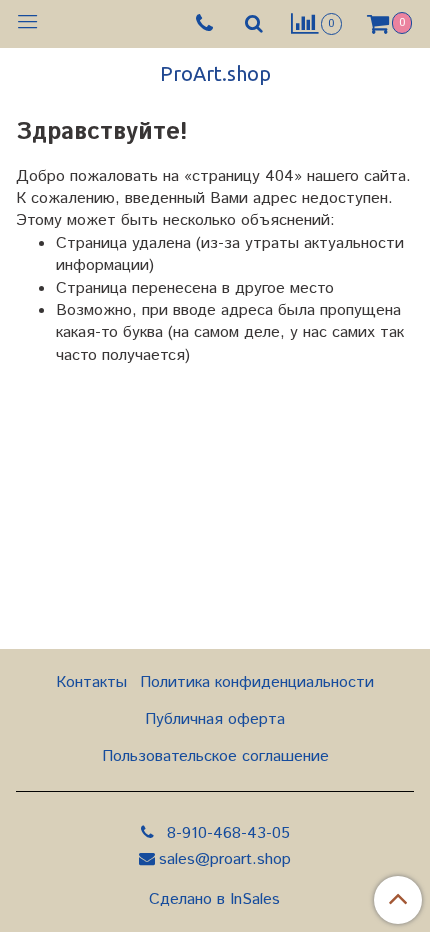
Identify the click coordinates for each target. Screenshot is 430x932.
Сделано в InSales (214, 900)
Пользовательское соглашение (215, 756)
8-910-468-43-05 (226, 833)
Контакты (91, 682)
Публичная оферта (215, 719)
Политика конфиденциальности (257, 682)
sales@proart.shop (225, 859)
